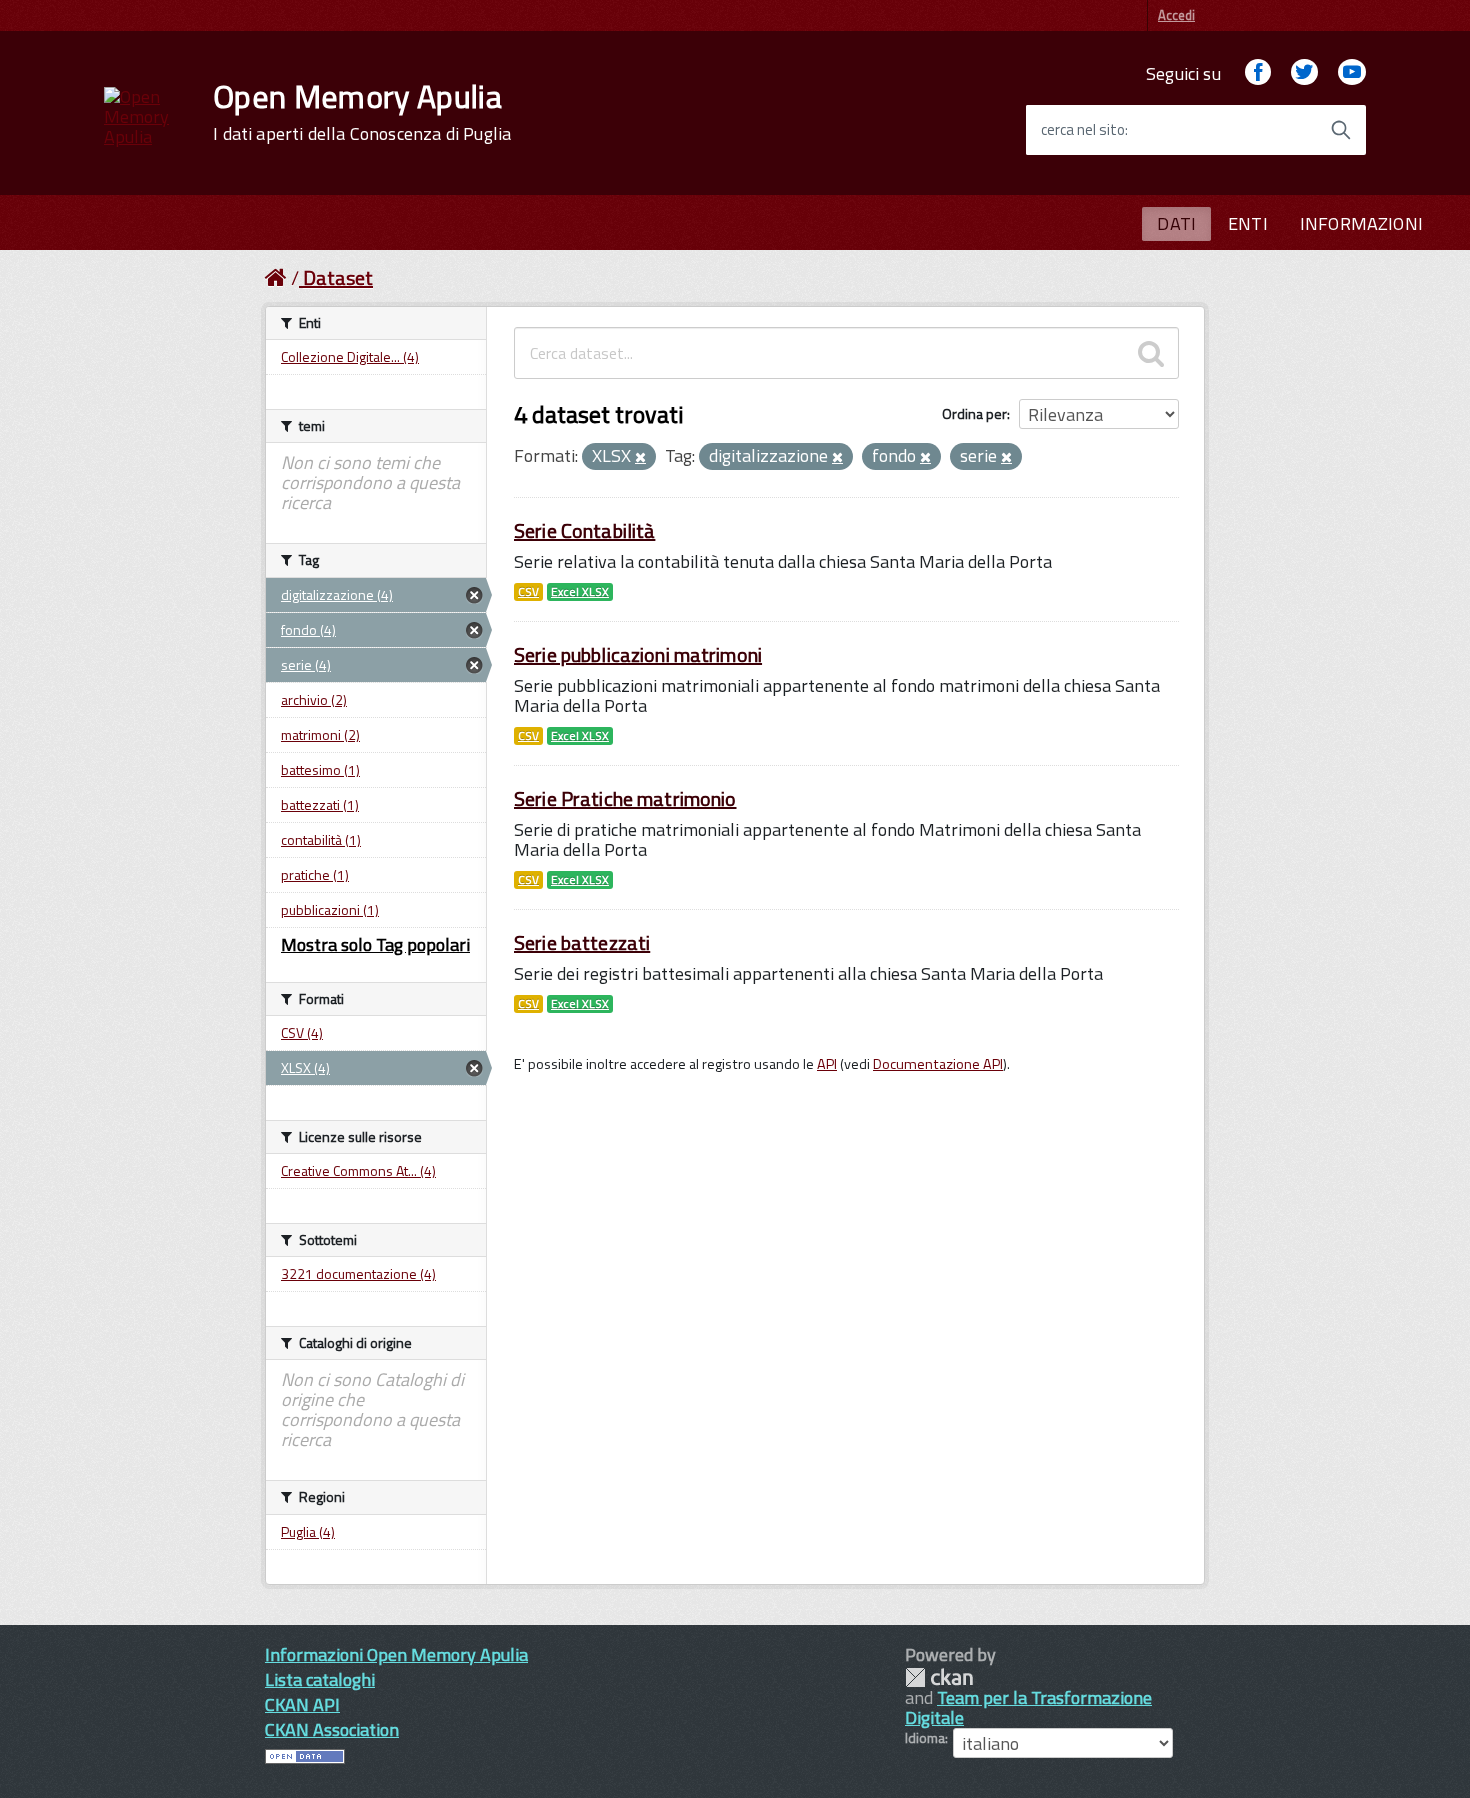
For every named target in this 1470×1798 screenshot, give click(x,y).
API (827, 1064)
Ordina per (974, 413)
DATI (1176, 223)
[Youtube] (1352, 73)
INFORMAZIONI (1361, 223)
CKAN (939, 1677)
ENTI (1248, 223)
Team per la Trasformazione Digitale (1028, 1707)
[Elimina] (640, 458)
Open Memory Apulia (362, 112)
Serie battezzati (582, 942)
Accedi (1176, 15)
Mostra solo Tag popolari (375, 944)
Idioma (925, 1738)
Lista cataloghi (320, 1679)
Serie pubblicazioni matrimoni (638, 654)
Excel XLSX (580, 592)
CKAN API (302, 1704)
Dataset (338, 277)
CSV (528, 592)
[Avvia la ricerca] (1341, 130)
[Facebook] (1258, 73)
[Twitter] (1304, 73)
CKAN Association (332, 1729)
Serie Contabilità (584, 530)
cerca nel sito (1083, 130)
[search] (1151, 353)
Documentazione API (938, 1064)
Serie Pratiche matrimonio (625, 798)
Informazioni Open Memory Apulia (396, 1654)
